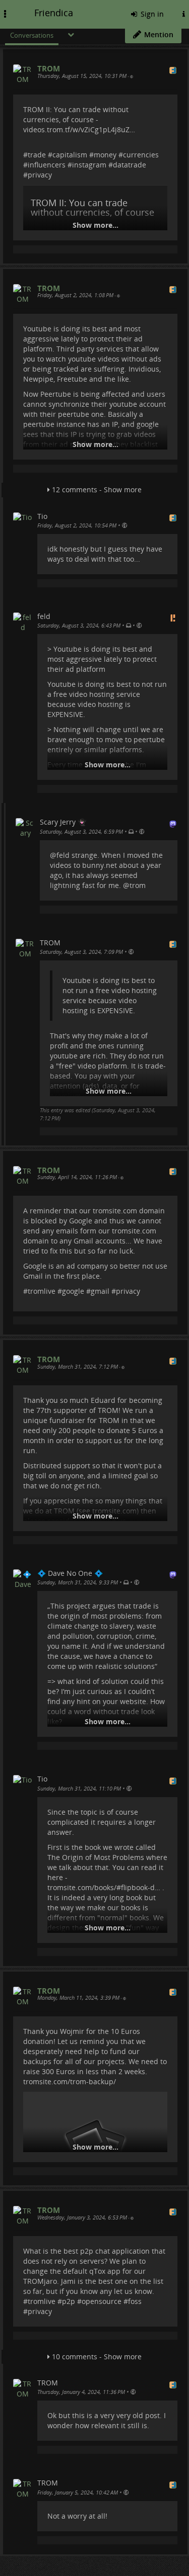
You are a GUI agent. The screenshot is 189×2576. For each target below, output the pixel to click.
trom (138, 885)
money (105, 155)
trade (37, 155)
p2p (69, 2301)
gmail (100, 1291)
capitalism (70, 155)
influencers (47, 165)
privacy (40, 175)
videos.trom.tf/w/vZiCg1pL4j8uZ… (79, 129)
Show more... (96, 225)
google (73, 1291)
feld (63, 855)
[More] (71, 34)
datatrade (130, 165)
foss (135, 2301)
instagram (89, 165)
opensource (102, 2301)
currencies (141, 155)
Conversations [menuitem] (32, 35)
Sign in (151, 14)
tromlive (42, 1291)
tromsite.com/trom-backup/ (70, 2081)
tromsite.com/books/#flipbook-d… (104, 1887)
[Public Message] (132, 76)
